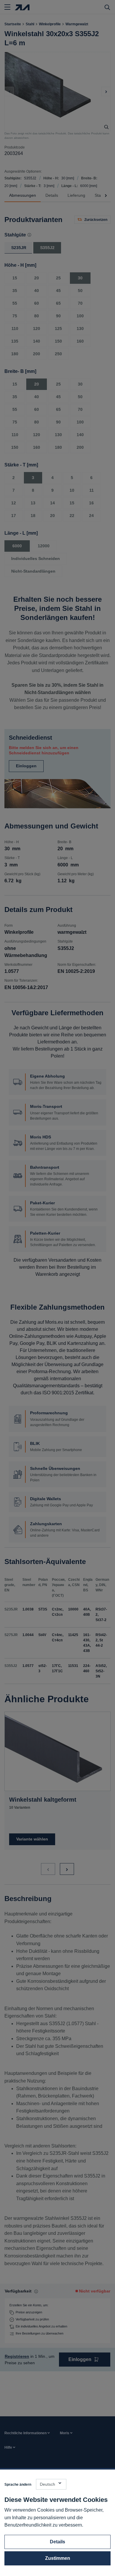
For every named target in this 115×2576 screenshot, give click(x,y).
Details (57, 2542)
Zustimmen (58, 2558)
